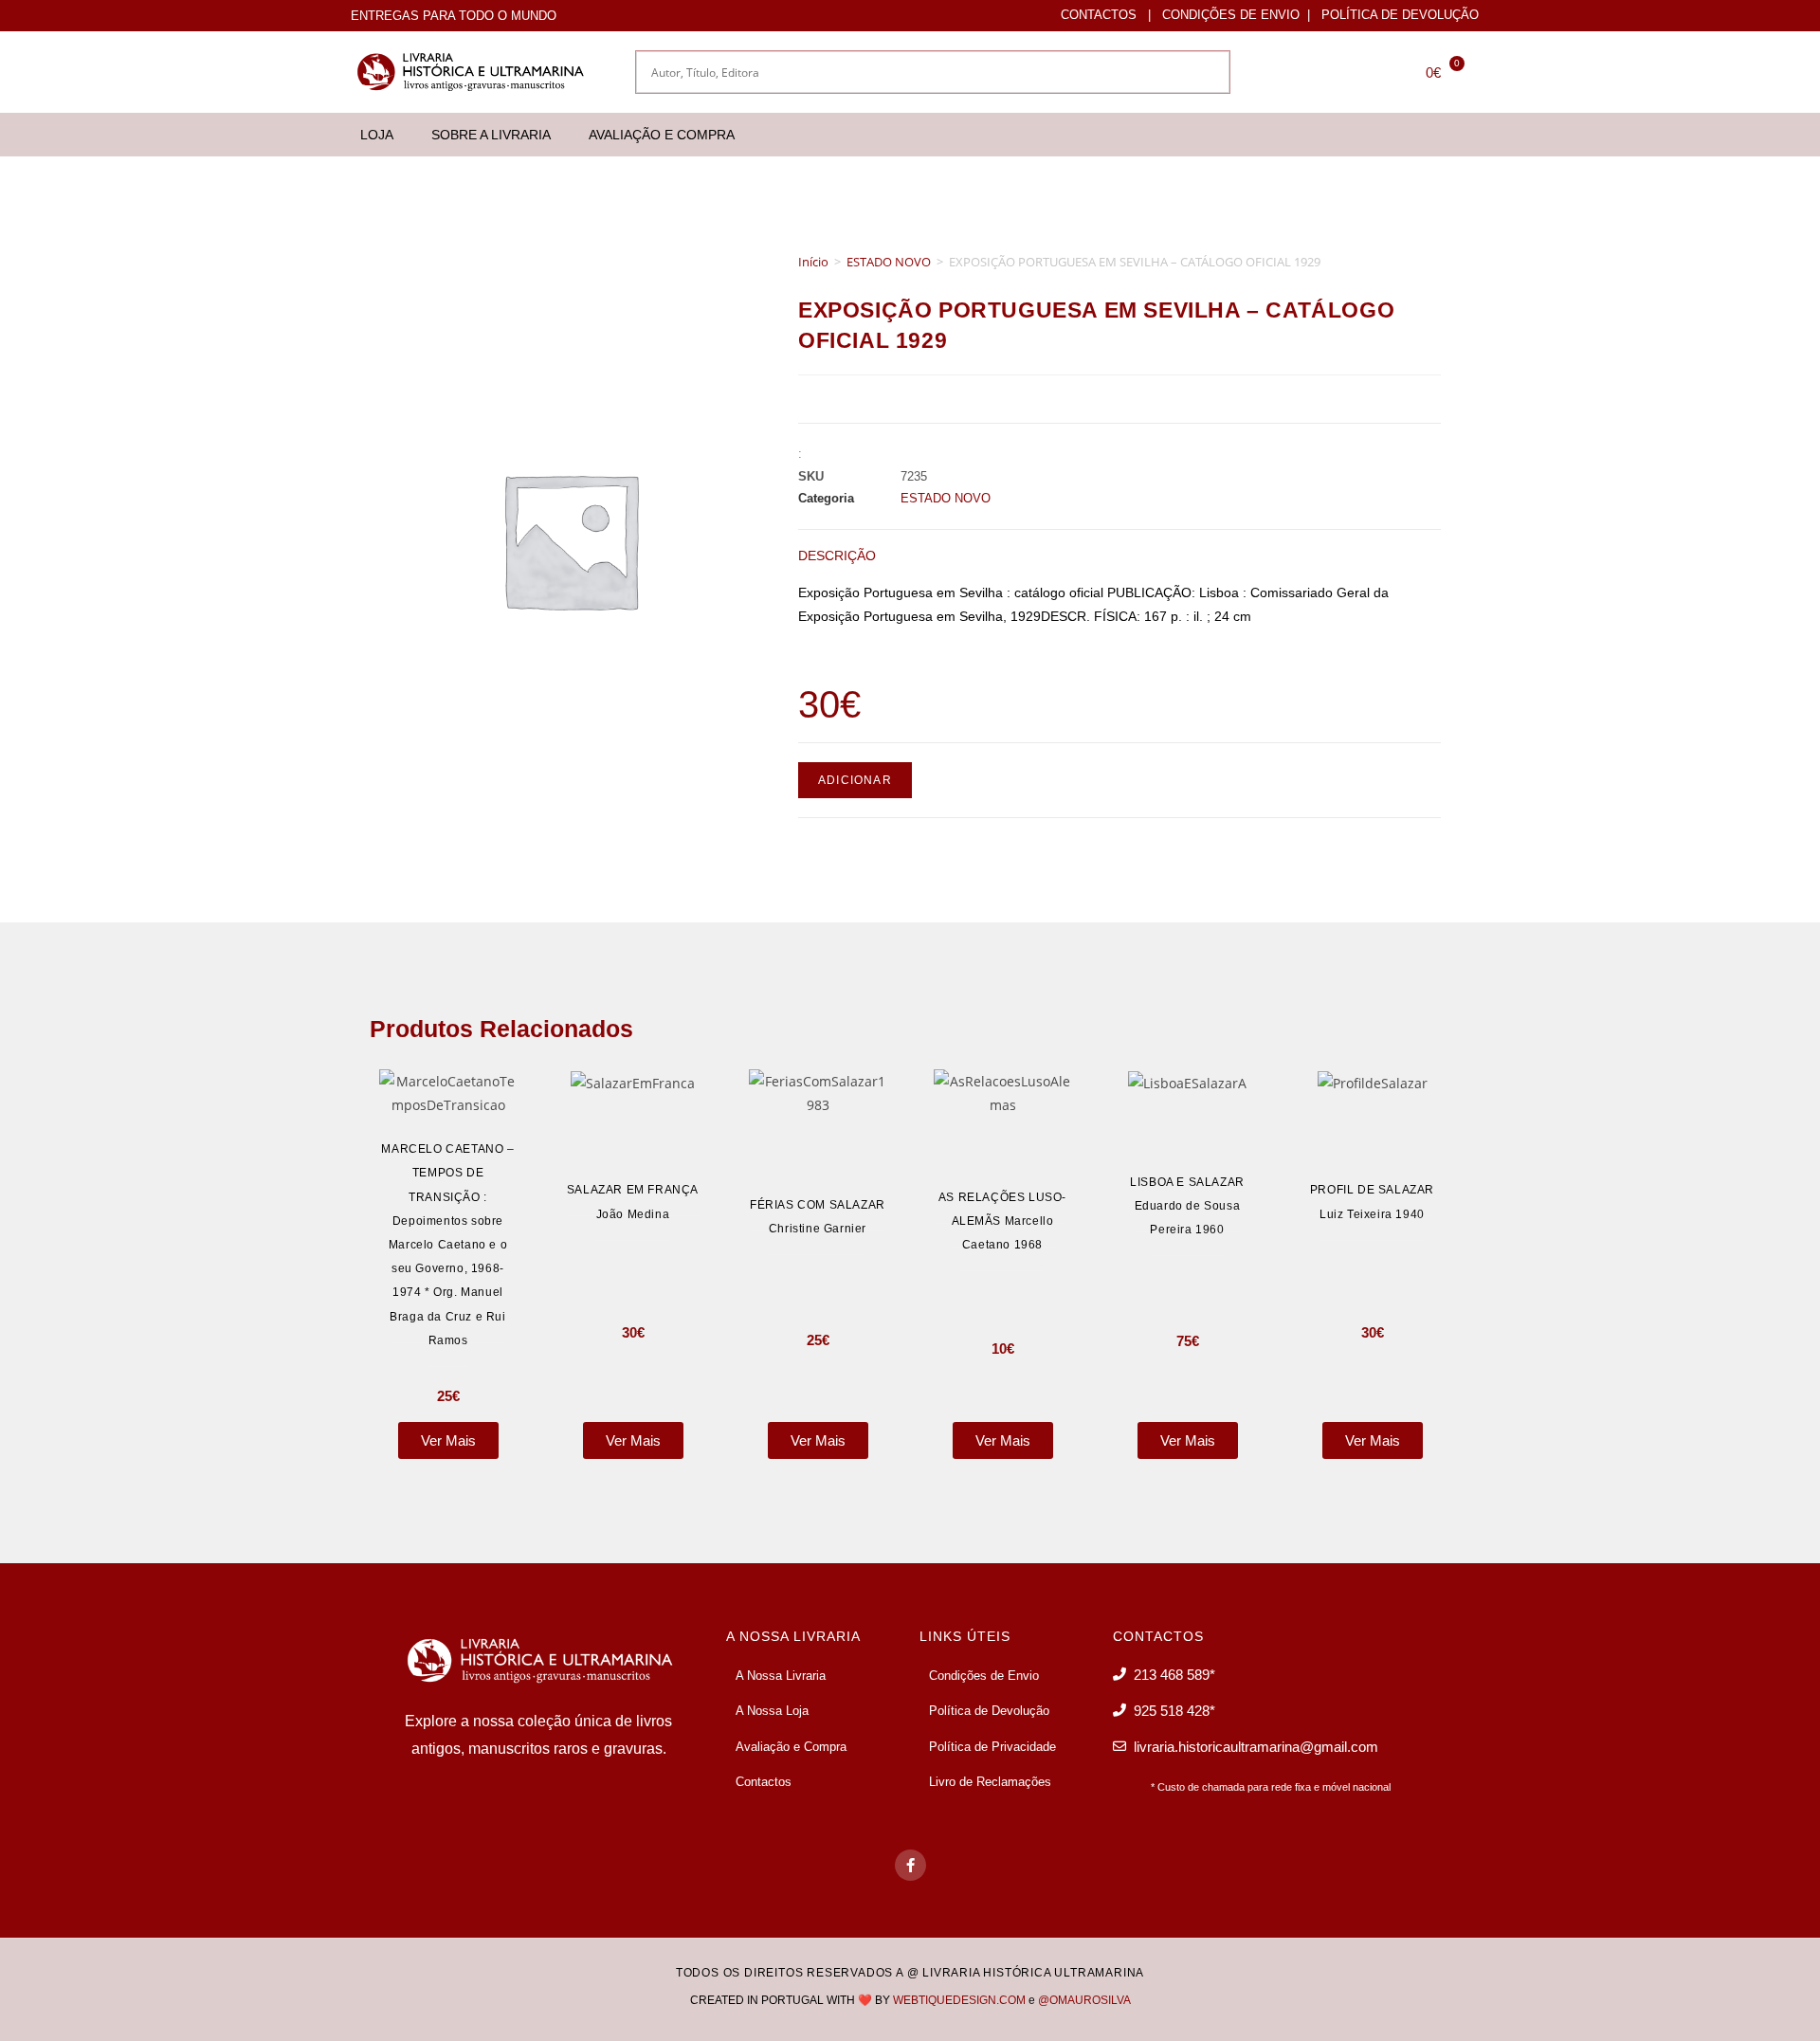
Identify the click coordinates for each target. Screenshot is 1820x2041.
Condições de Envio (1231, 15)
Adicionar (855, 780)
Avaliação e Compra (662, 135)
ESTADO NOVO (889, 262)
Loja (377, 135)
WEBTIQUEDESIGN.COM (959, 2000)
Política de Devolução (1400, 15)
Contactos (1099, 15)
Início (813, 262)
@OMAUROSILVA (1084, 2000)
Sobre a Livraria (491, 135)
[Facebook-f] (910, 1865)
